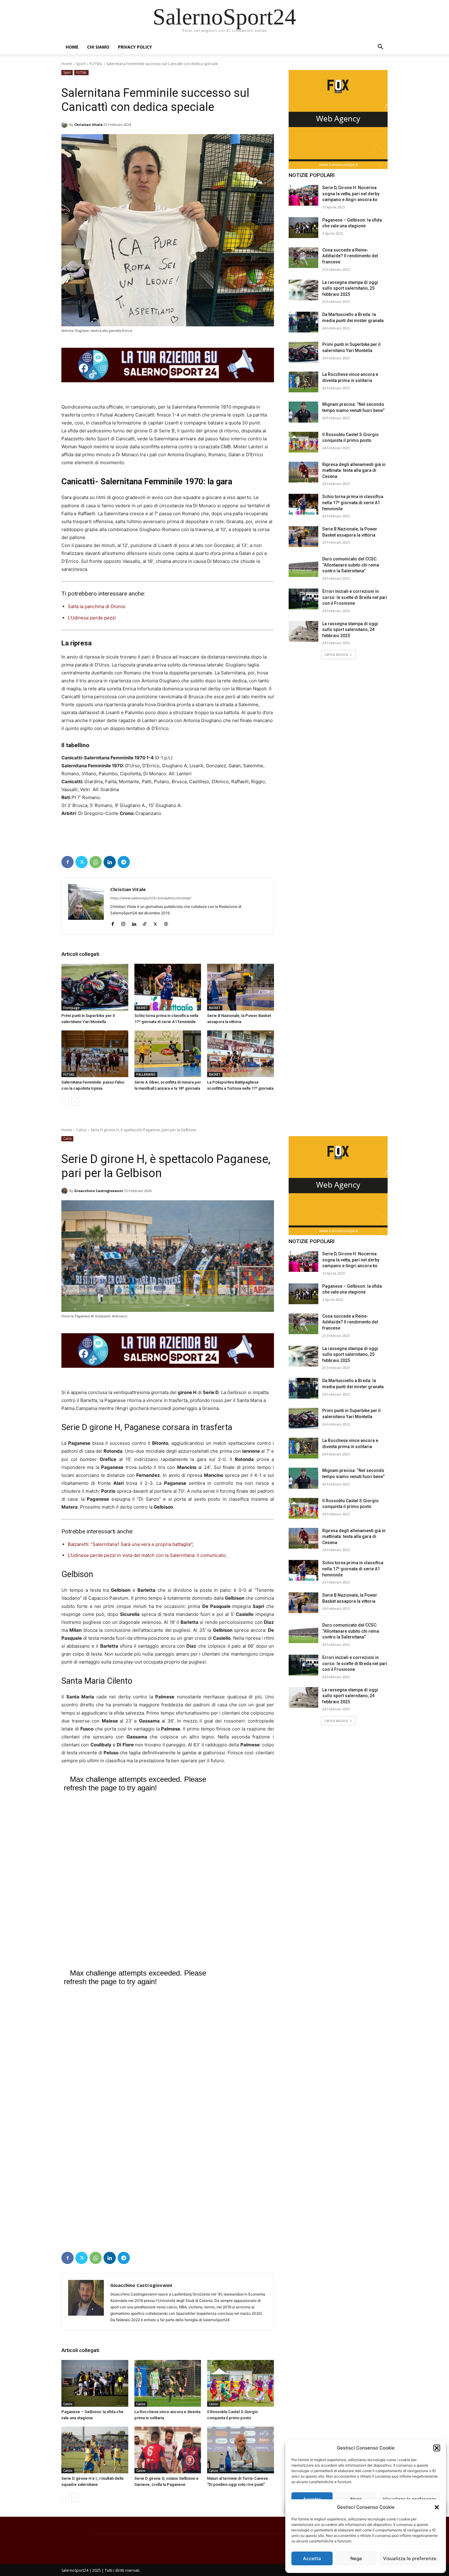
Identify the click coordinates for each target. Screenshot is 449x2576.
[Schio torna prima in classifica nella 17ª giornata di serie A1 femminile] (168, 987)
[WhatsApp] (96, 862)
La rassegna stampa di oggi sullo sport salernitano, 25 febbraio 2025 (350, 288)
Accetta (312, 2558)
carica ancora (336, 654)
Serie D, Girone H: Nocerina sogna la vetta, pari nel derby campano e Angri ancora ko (351, 194)
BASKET (142, 1008)
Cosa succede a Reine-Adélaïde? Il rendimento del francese (350, 256)
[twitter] (155, 923)
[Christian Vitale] (65, 125)
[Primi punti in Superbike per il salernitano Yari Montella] (95, 987)
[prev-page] (65, 1102)
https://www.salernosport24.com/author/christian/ (151, 898)
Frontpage (71, 1008)
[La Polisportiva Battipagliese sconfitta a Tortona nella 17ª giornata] (241, 1054)
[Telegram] (124, 862)
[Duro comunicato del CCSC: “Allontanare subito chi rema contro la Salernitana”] (303, 567)
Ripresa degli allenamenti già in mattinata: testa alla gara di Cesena (354, 470)
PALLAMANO (146, 1074)
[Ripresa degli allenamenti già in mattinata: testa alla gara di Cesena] (303, 472)
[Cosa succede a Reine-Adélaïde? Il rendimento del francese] (303, 258)
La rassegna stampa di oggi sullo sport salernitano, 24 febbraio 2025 (350, 630)
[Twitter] (82, 862)
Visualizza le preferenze (410, 2558)
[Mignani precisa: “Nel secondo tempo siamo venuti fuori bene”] (303, 412)
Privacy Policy (135, 47)
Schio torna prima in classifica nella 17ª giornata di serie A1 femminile (353, 503)
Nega (356, 2558)
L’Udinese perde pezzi (92, 618)
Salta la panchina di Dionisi (97, 606)
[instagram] (123, 923)
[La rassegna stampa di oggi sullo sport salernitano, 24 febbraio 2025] (303, 631)
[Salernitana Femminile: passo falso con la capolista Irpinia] (95, 1054)
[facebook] (113, 923)
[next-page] (75, 1102)
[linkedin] (134, 923)
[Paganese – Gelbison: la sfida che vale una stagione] (303, 228)
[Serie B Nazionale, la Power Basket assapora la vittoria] (241, 987)
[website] (166, 923)
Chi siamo (98, 47)
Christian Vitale (88, 125)
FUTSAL (96, 64)
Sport (81, 64)
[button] (437, 2507)
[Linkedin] (110, 862)
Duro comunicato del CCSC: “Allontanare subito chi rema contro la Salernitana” (351, 565)
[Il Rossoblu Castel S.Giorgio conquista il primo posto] (303, 442)
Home (72, 47)
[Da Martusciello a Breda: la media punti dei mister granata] (303, 322)
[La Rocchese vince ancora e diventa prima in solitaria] (303, 382)
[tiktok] (145, 923)
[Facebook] (68, 862)
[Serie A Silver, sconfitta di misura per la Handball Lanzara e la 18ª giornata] (168, 1054)
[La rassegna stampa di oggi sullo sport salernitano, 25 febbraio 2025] (303, 290)
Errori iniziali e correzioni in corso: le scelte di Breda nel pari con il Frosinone (355, 597)
